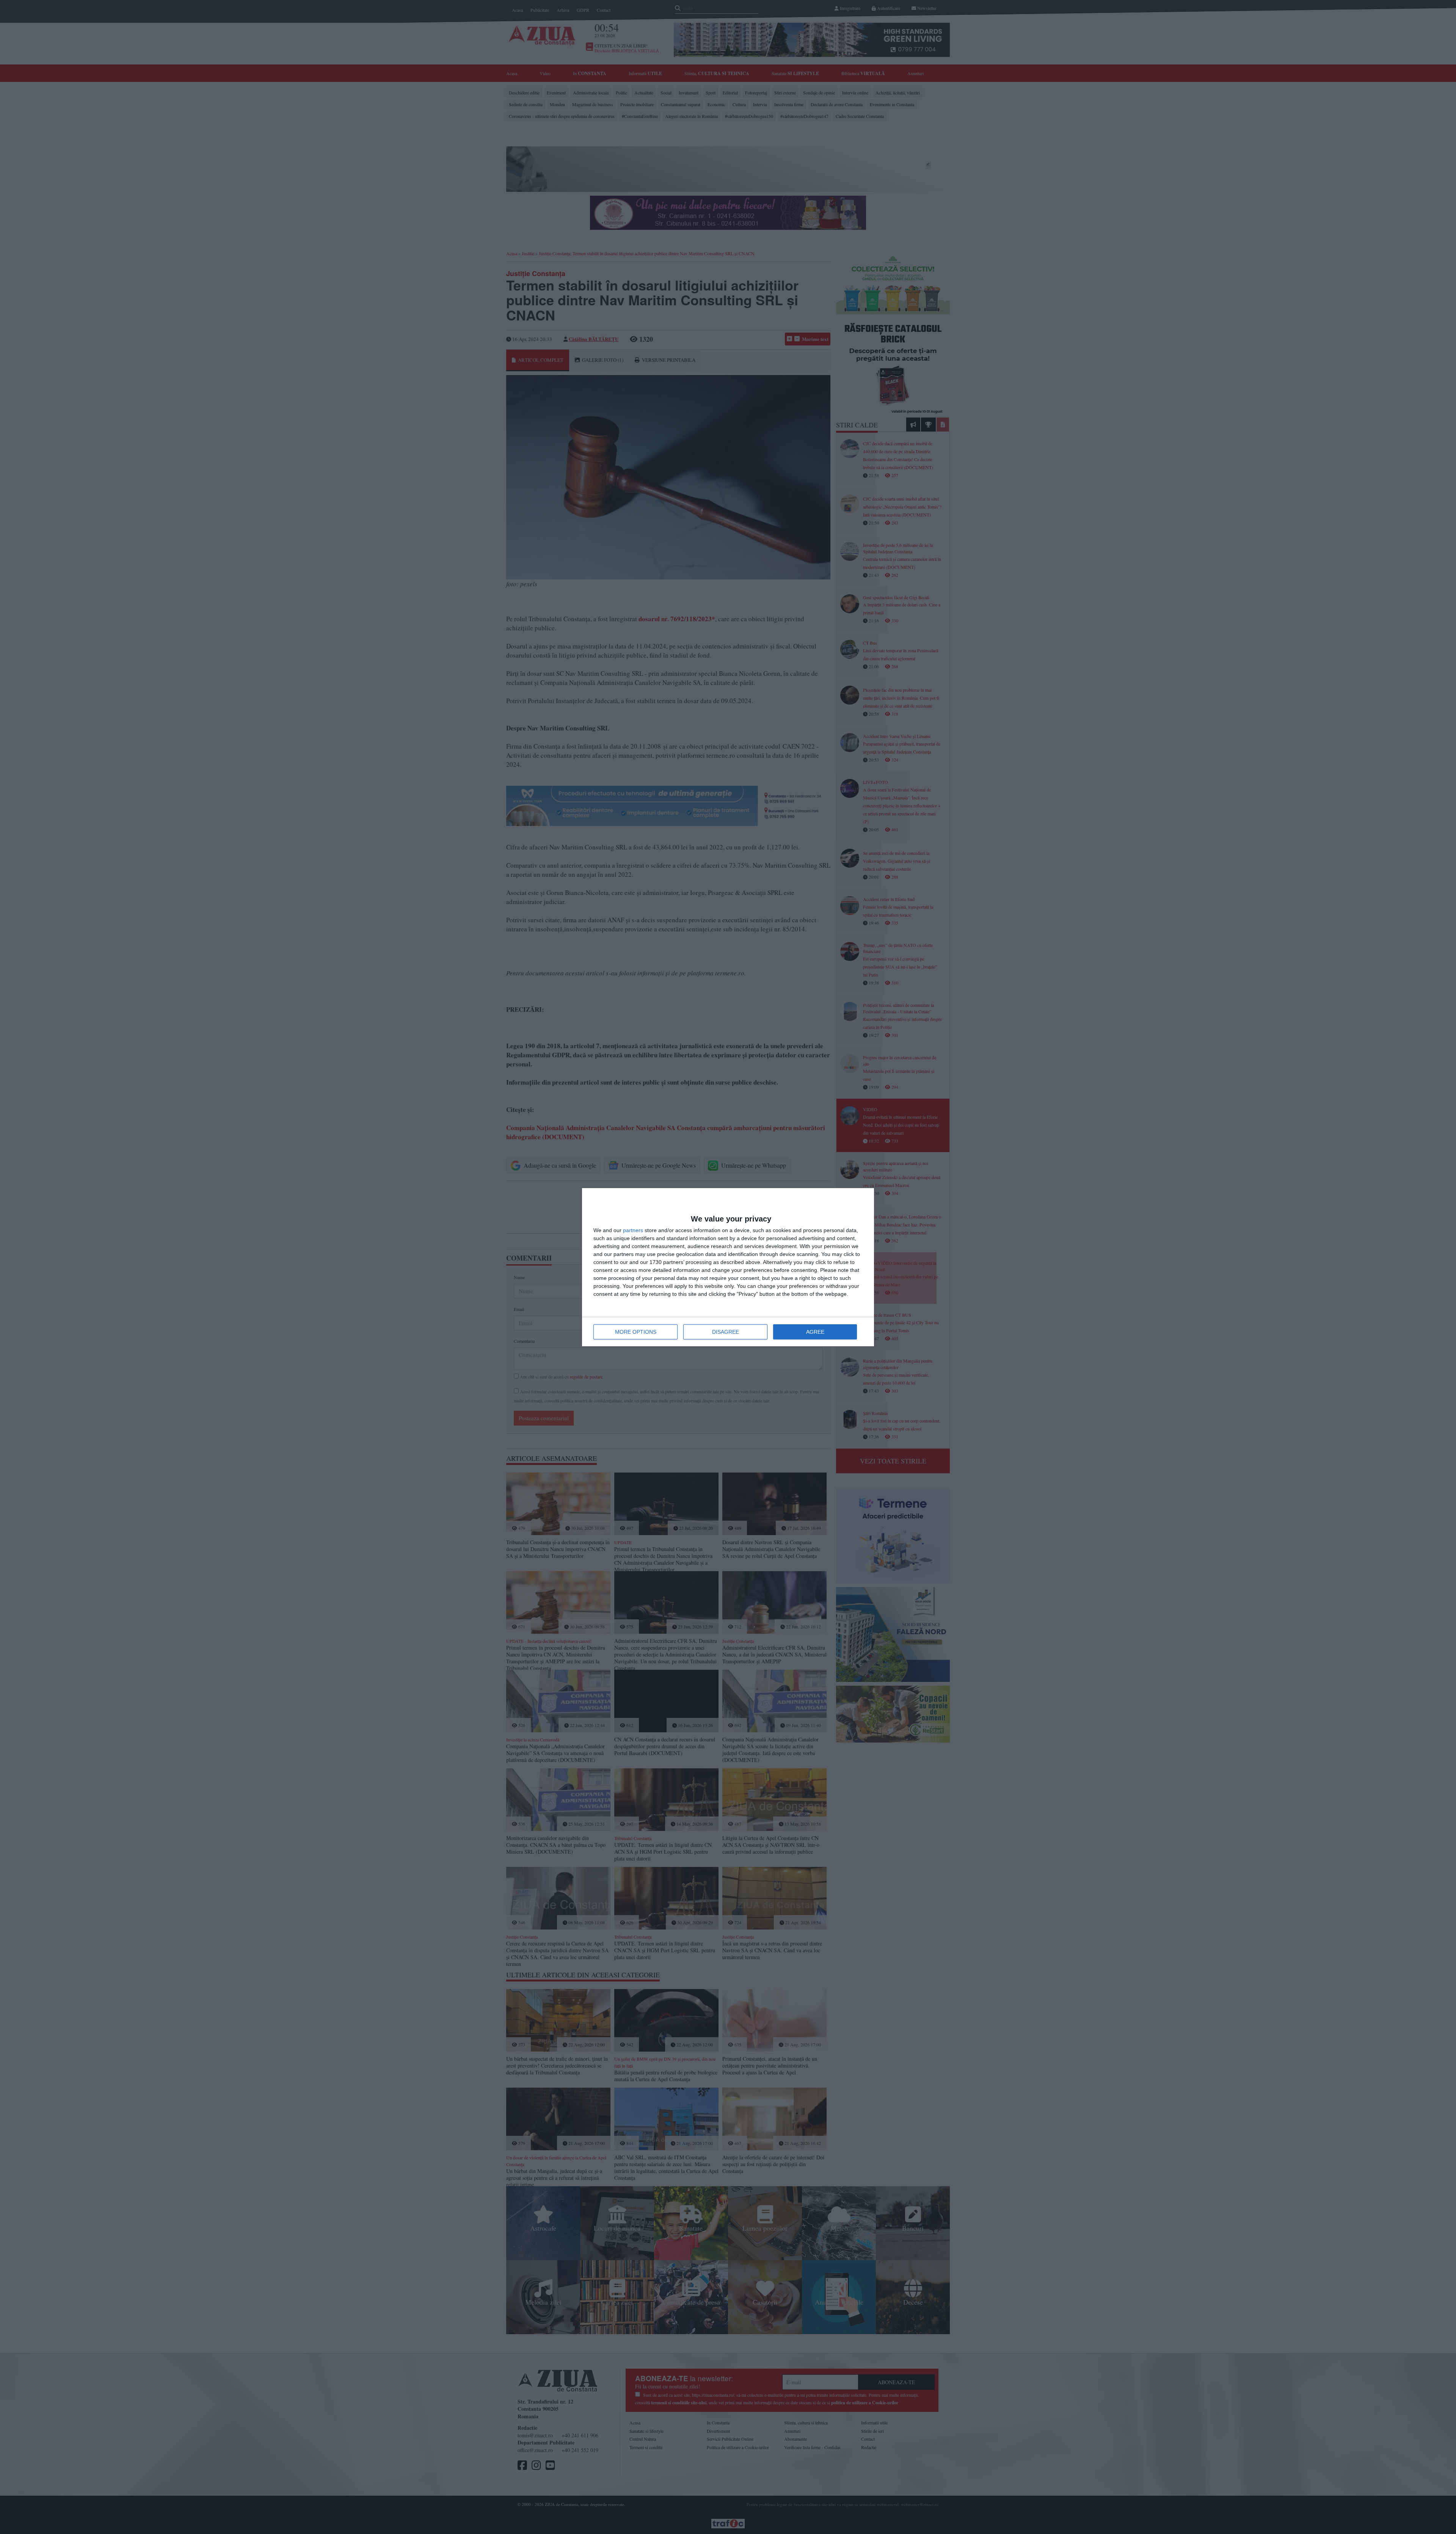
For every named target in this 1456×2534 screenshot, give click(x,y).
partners (633, 1230)
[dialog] (728, 1267)
